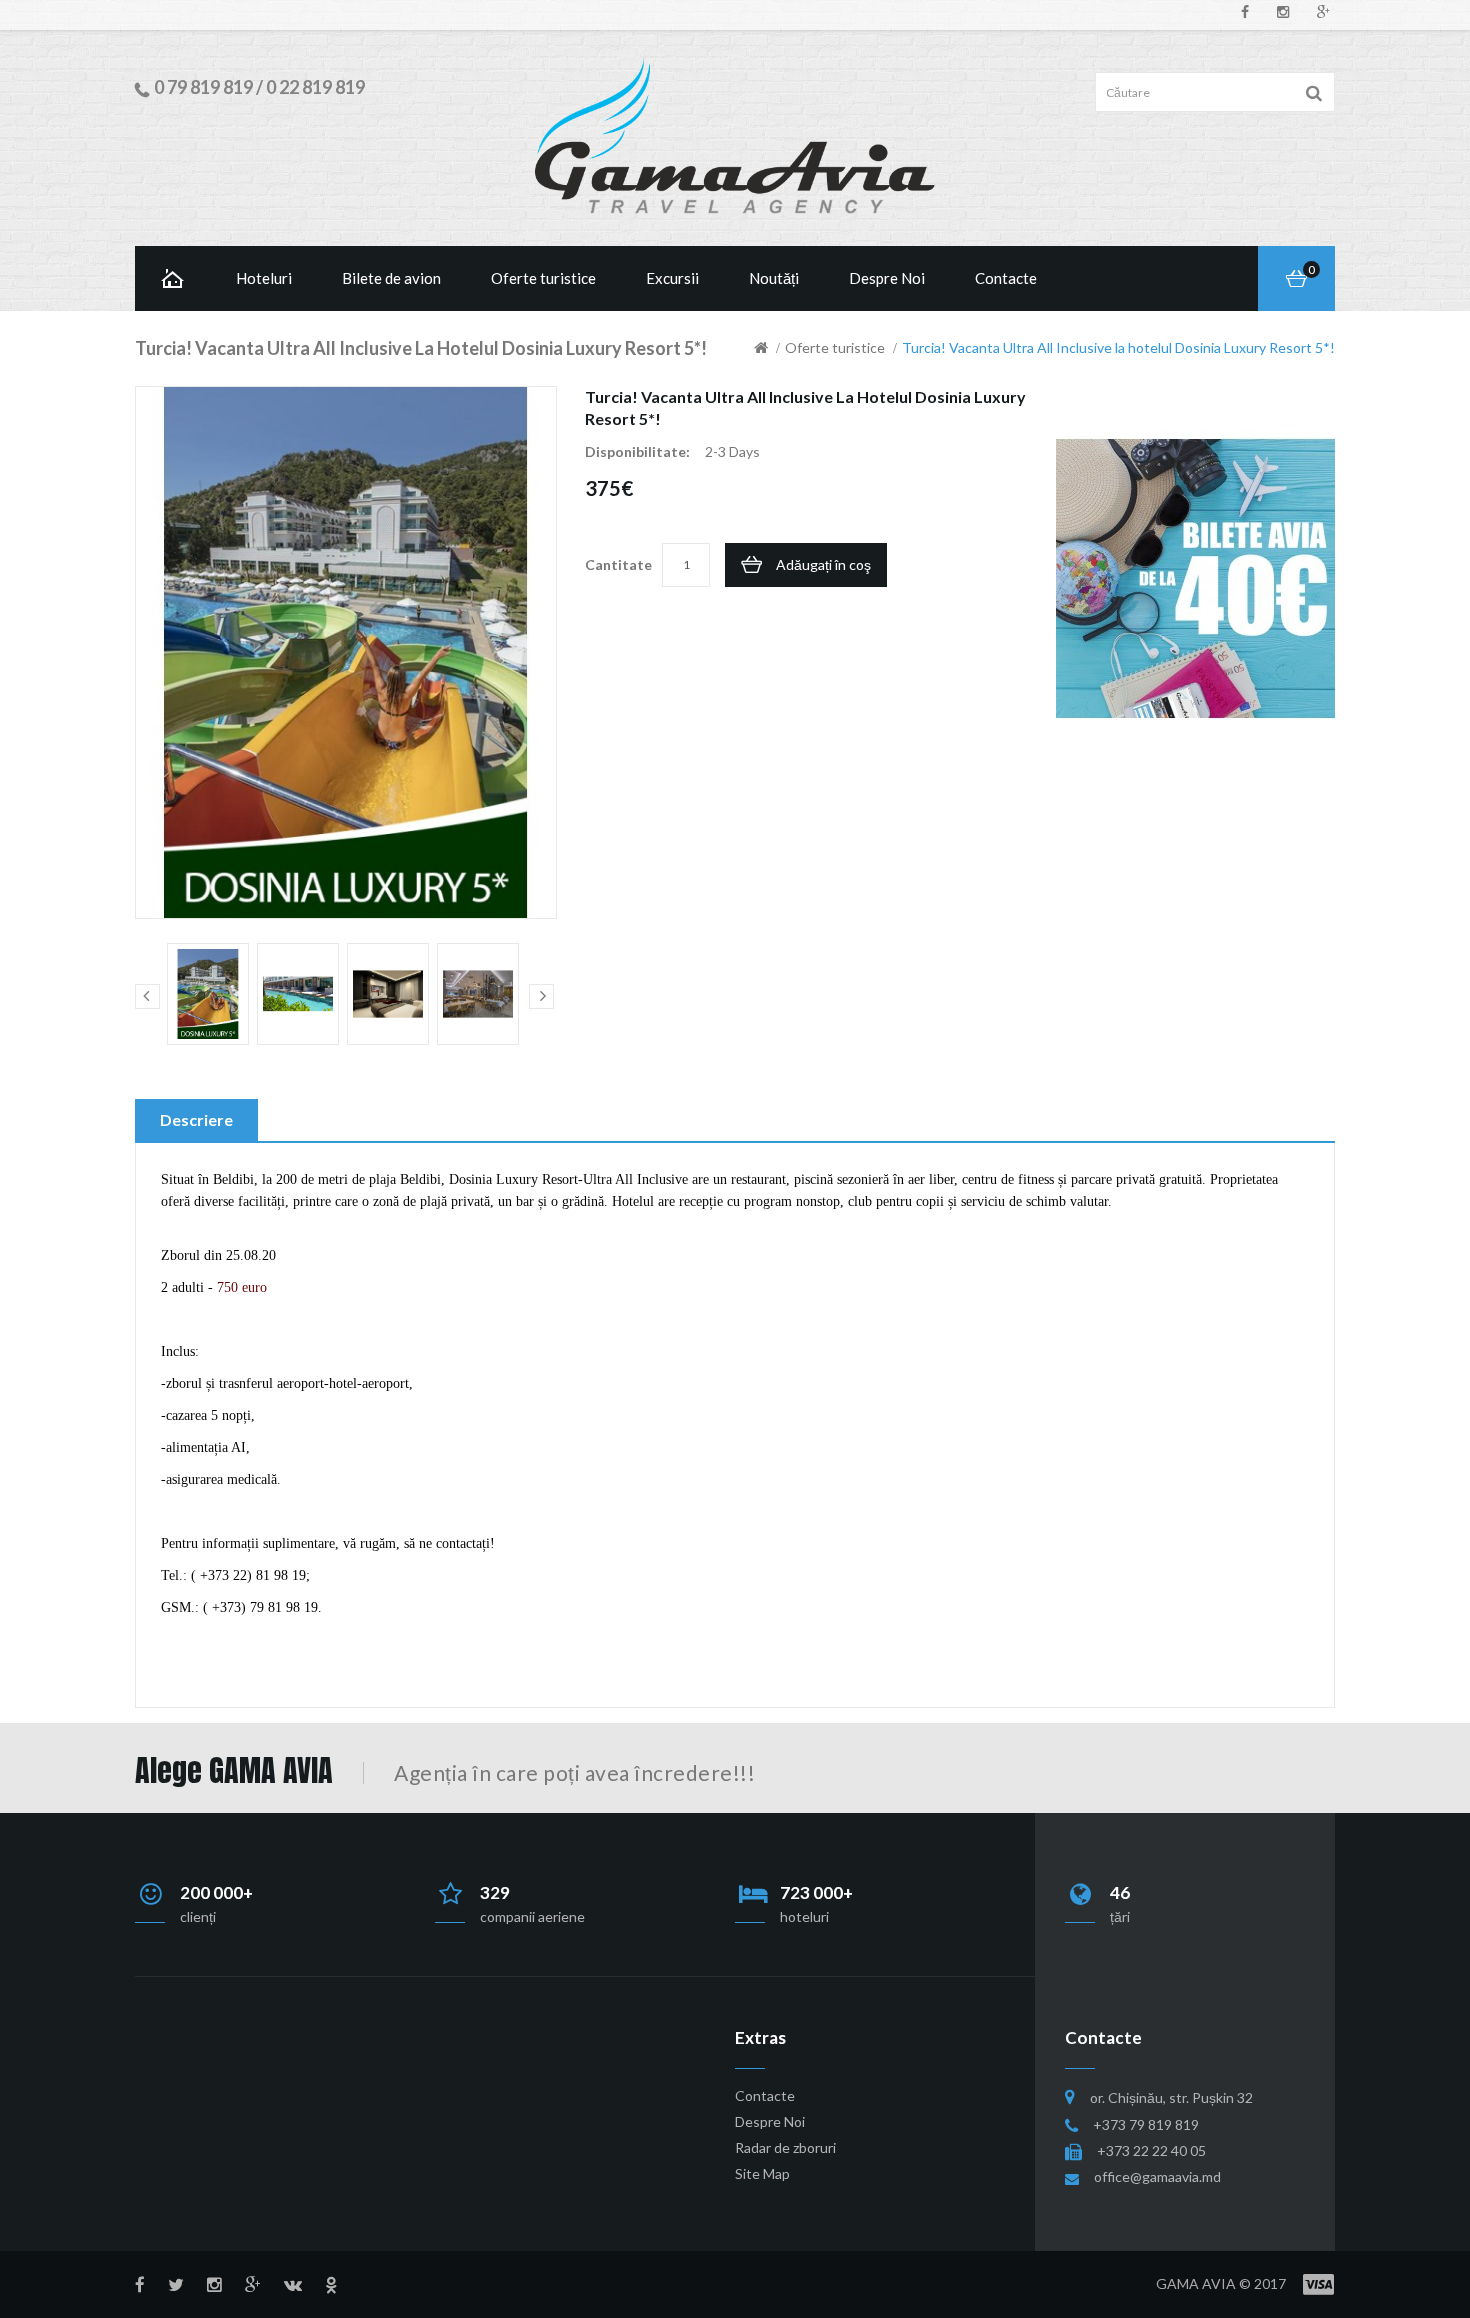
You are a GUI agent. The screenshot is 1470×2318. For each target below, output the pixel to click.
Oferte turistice (835, 347)
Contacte (765, 2095)
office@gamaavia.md (1157, 2176)
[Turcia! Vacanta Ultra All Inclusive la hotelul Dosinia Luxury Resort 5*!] (208, 994)
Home (173, 278)
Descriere (196, 1119)
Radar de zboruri (785, 2147)
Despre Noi (770, 2121)
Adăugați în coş (823, 564)
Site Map (762, 2173)
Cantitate (618, 564)
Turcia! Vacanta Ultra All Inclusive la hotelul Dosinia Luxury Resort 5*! (1118, 347)
